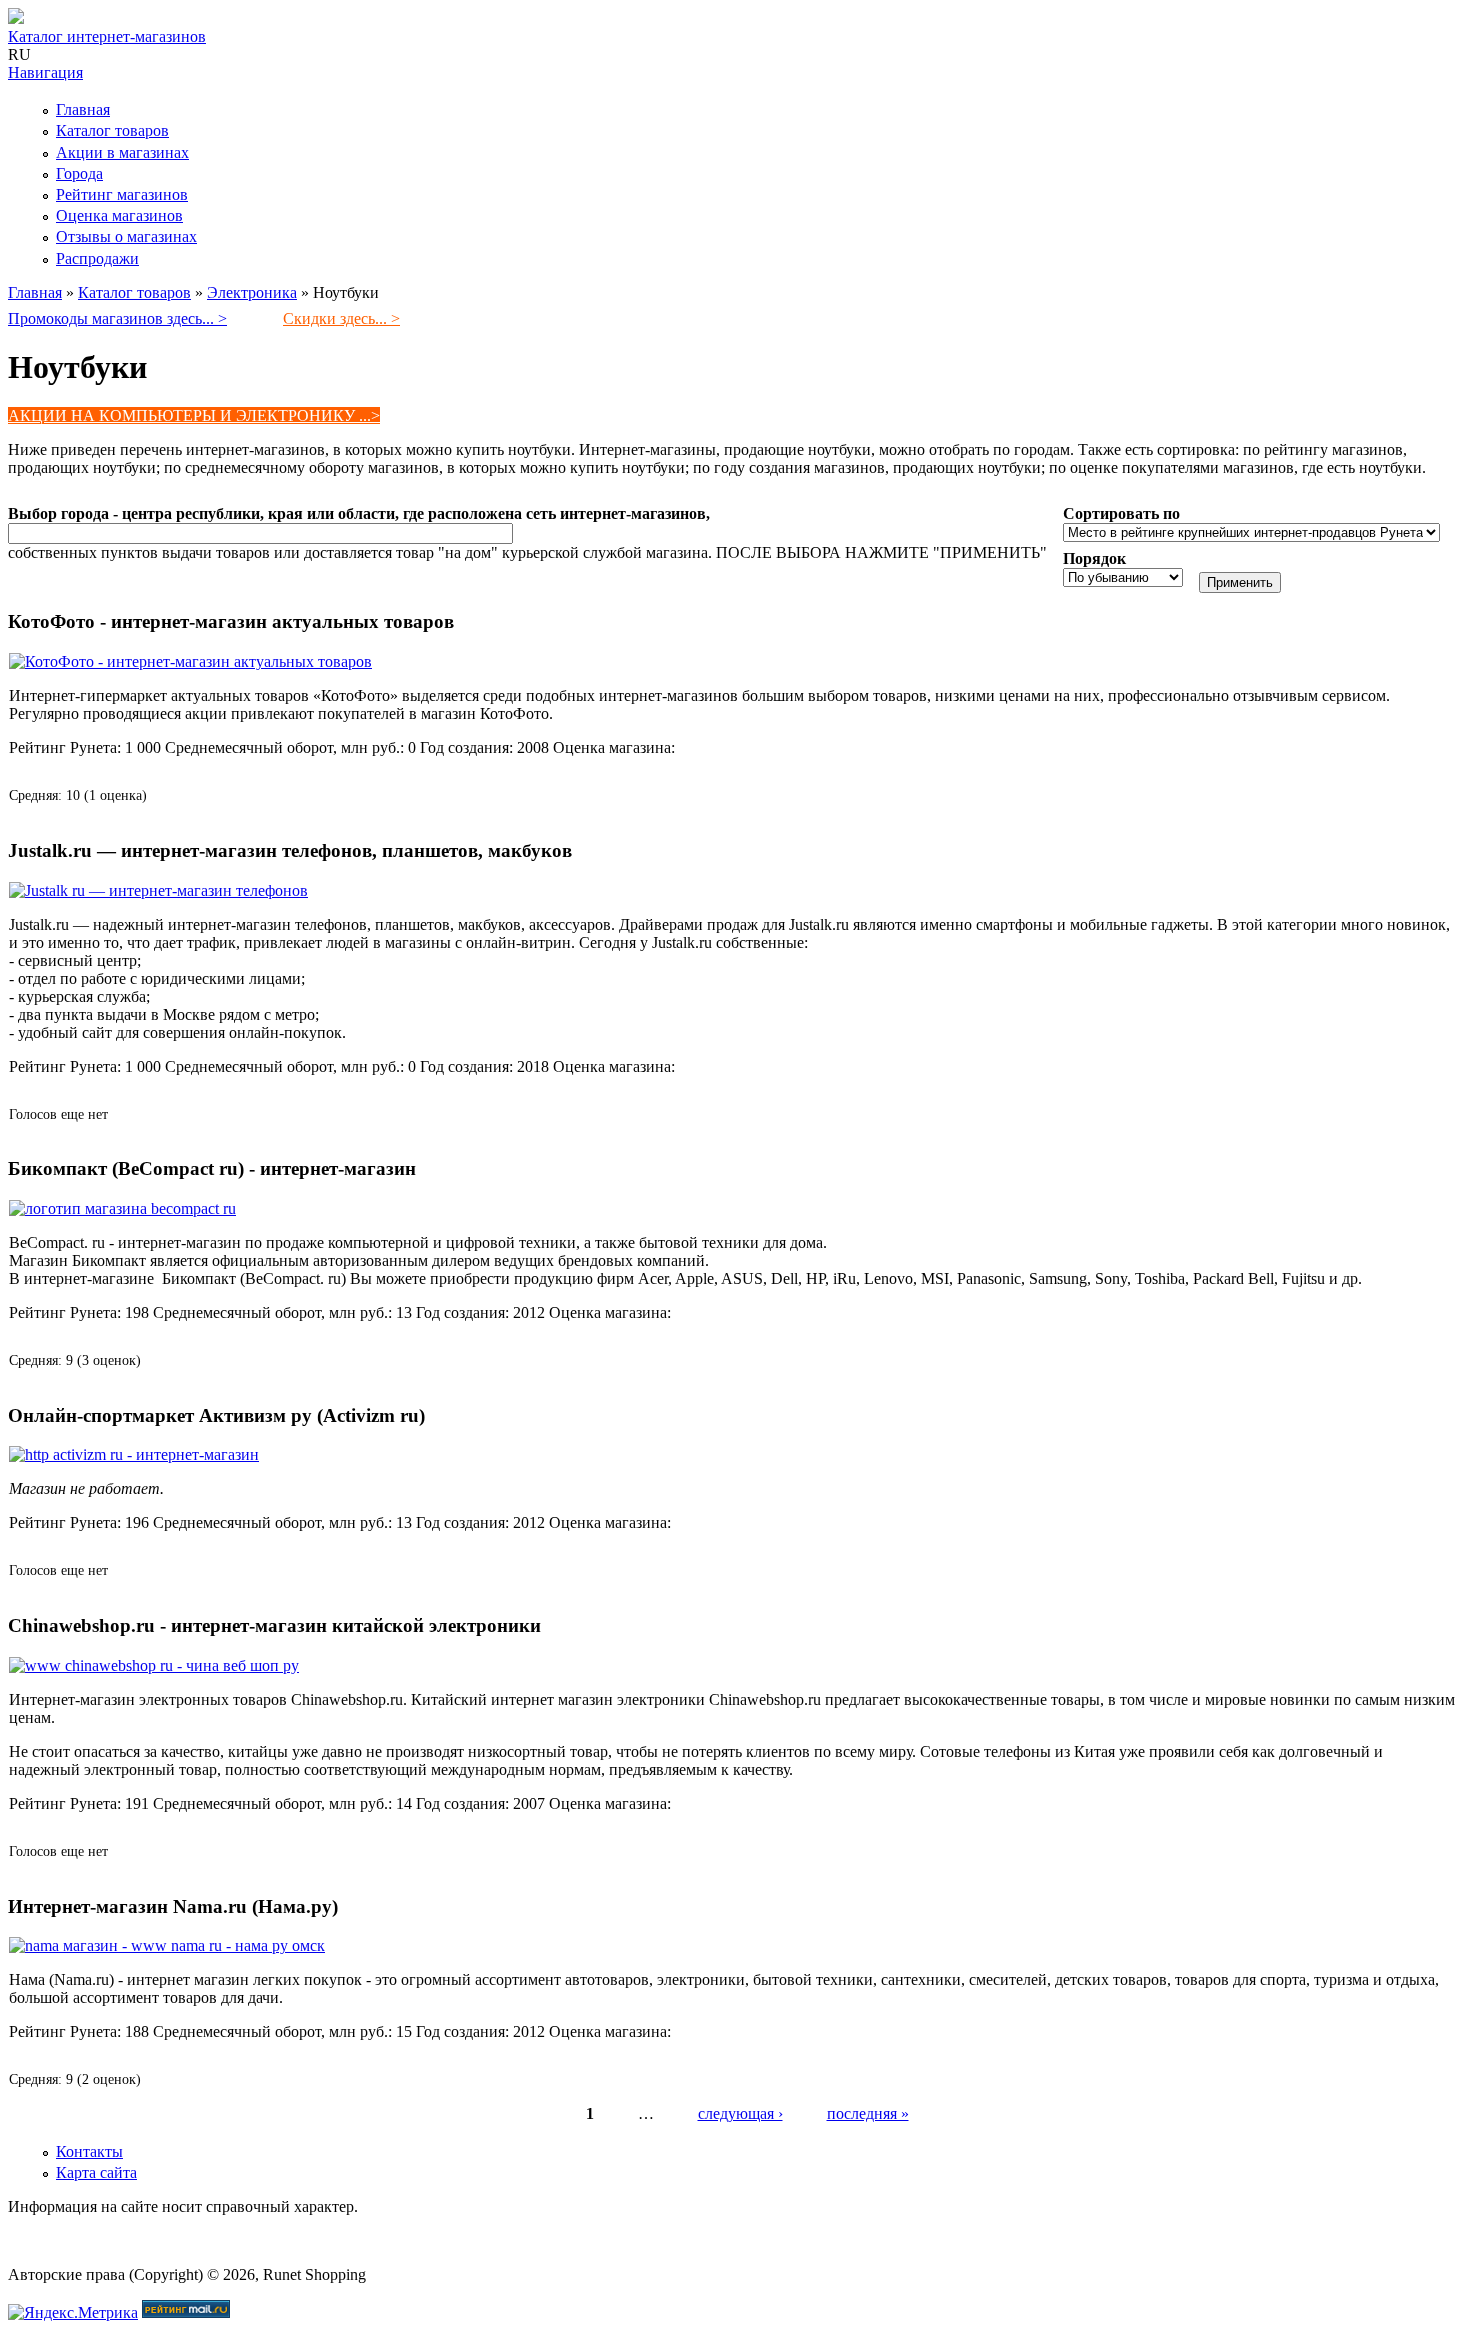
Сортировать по (1121, 513)
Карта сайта (96, 2172)
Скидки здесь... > (341, 318)
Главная (83, 109)
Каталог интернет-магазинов (107, 36)
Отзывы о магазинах (126, 236)
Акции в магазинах (122, 152)
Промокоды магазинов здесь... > (117, 318)
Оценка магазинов (119, 215)
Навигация (45, 72)
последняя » (868, 2113)
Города (79, 173)
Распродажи (97, 258)
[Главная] (16, 18)
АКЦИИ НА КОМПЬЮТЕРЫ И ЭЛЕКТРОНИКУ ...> (194, 415)
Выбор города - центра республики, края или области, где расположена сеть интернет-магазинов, (359, 513)
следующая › (740, 2113)
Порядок (1094, 558)
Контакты (89, 2151)
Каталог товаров (112, 130)
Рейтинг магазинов (122, 194)
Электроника (252, 292)
